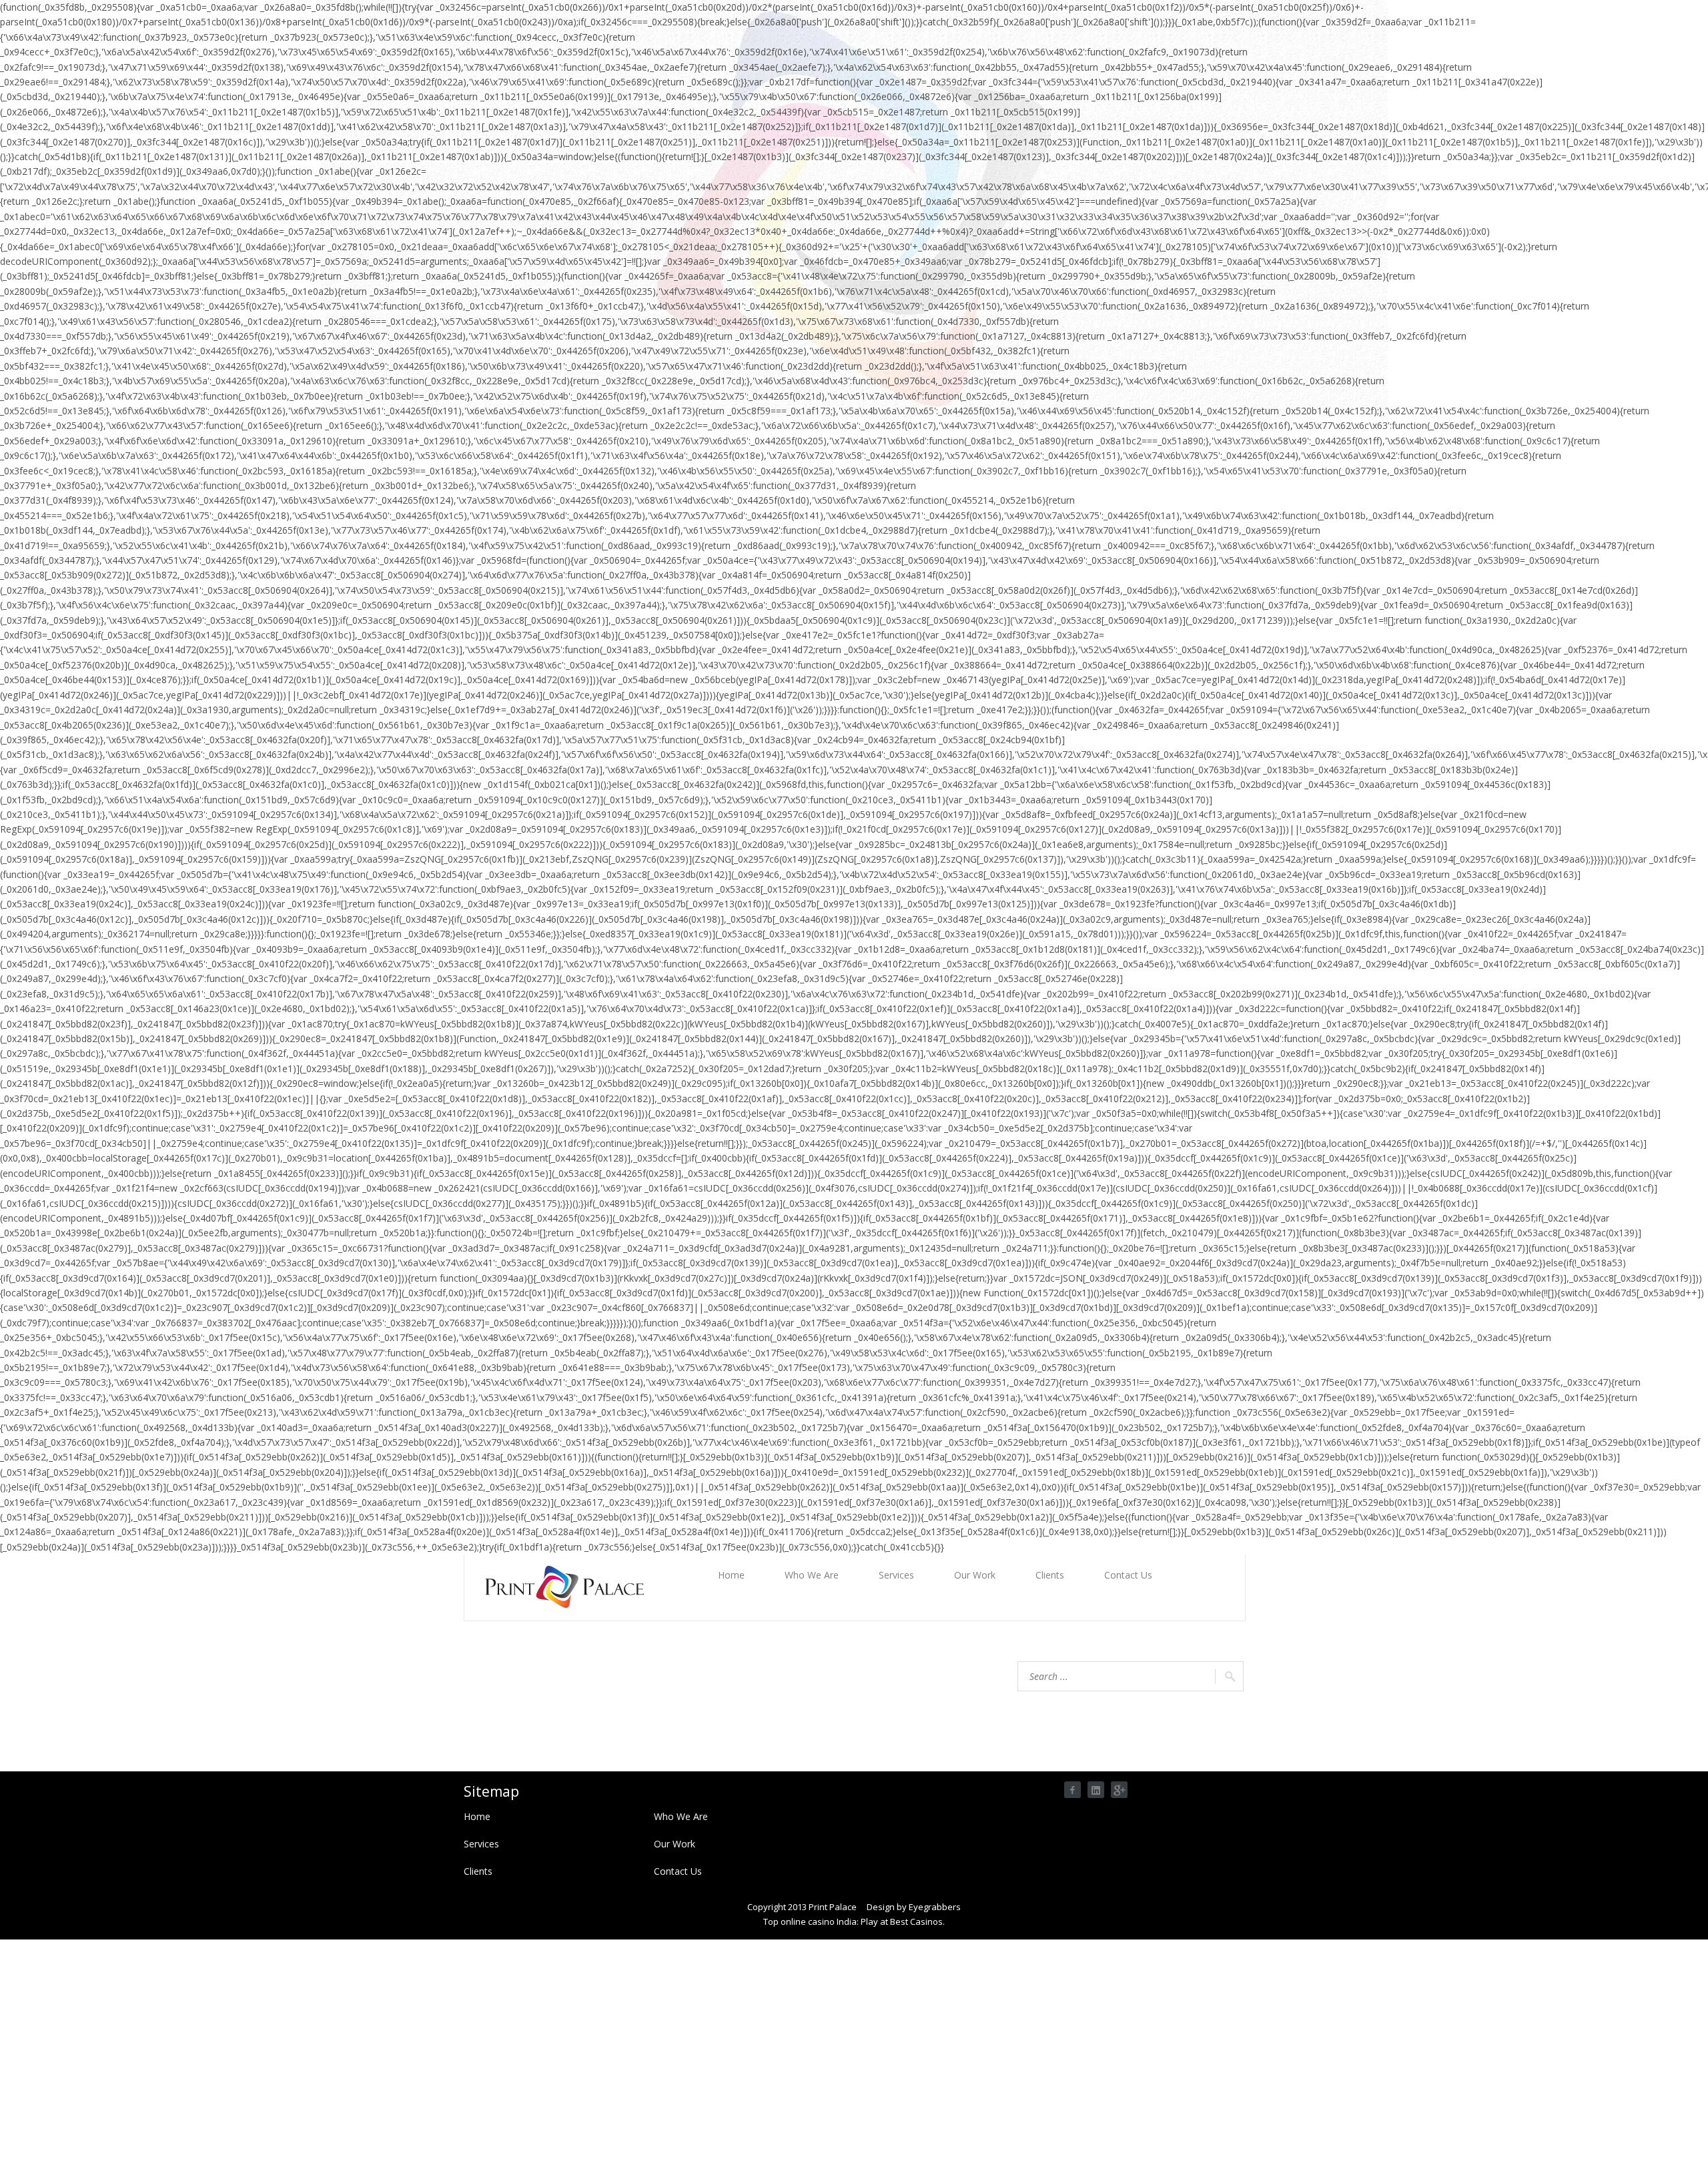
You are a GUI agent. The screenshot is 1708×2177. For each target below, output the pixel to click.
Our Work (975, 1575)
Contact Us (1128, 1575)
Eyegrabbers (935, 1907)
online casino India (819, 1921)
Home (731, 1575)
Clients (1050, 1575)
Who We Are (812, 1575)
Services (896, 1575)
